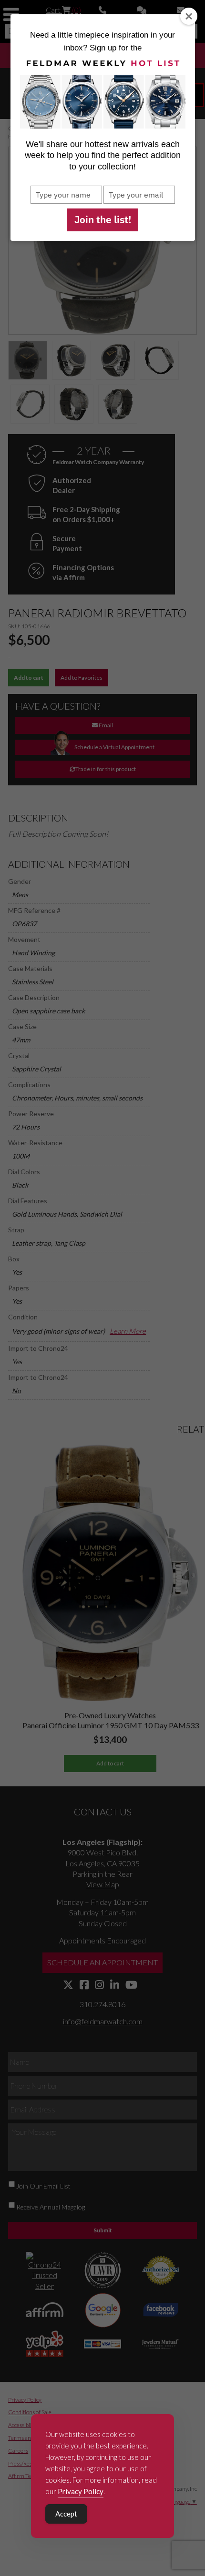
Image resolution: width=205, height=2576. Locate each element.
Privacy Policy (81, 2491)
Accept (66, 2514)
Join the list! (103, 219)
